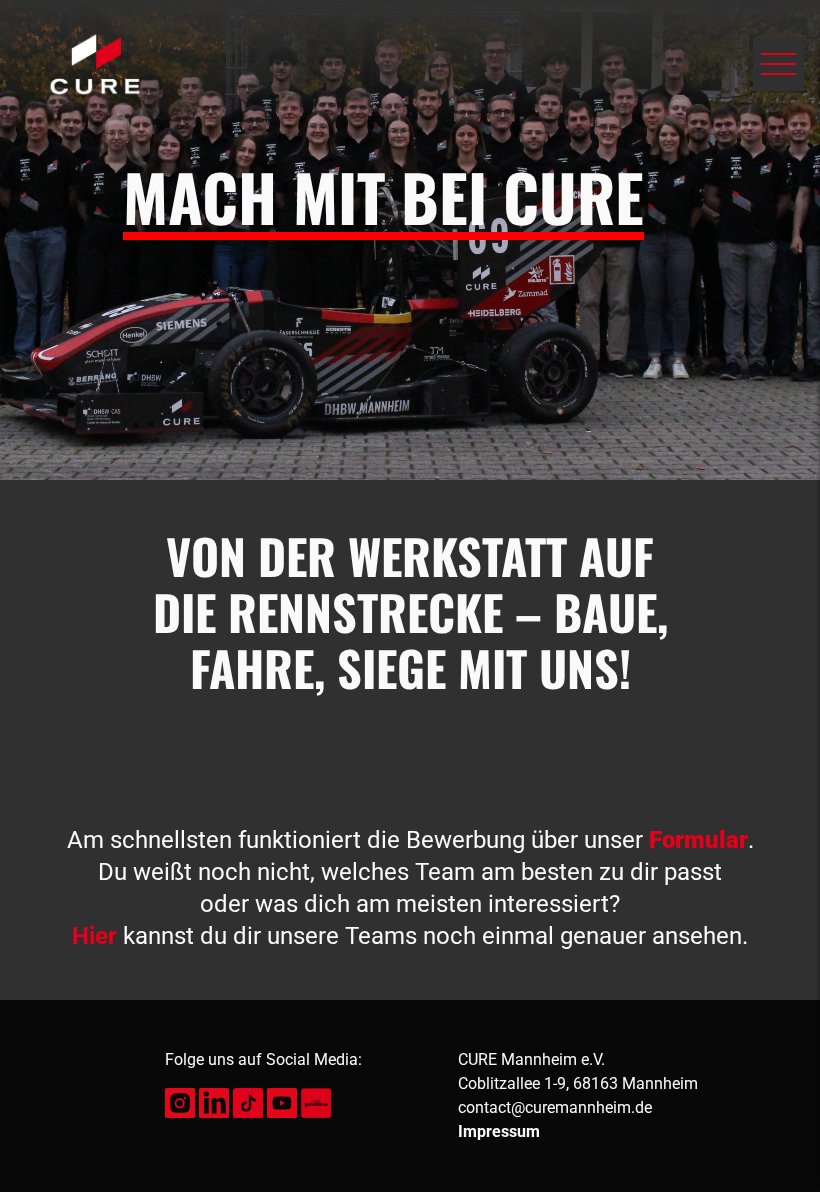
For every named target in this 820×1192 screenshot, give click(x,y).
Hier (94, 936)
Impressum (499, 1131)
